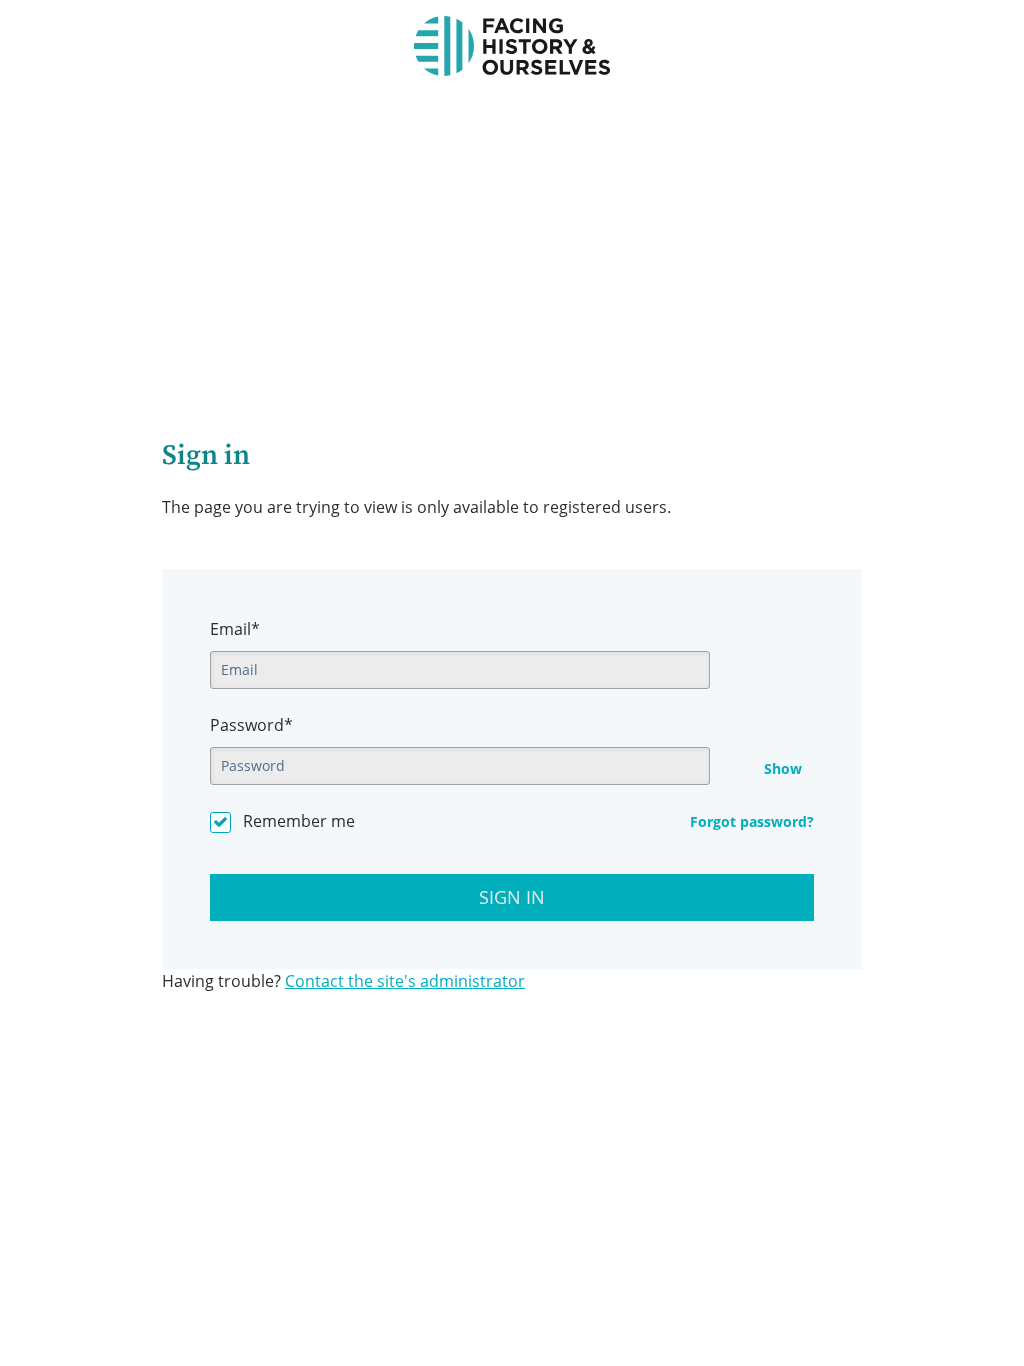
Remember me (299, 821)
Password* (251, 725)
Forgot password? (752, 821)
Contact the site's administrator (405, 981)
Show (783, 769)
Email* (235, 629)
